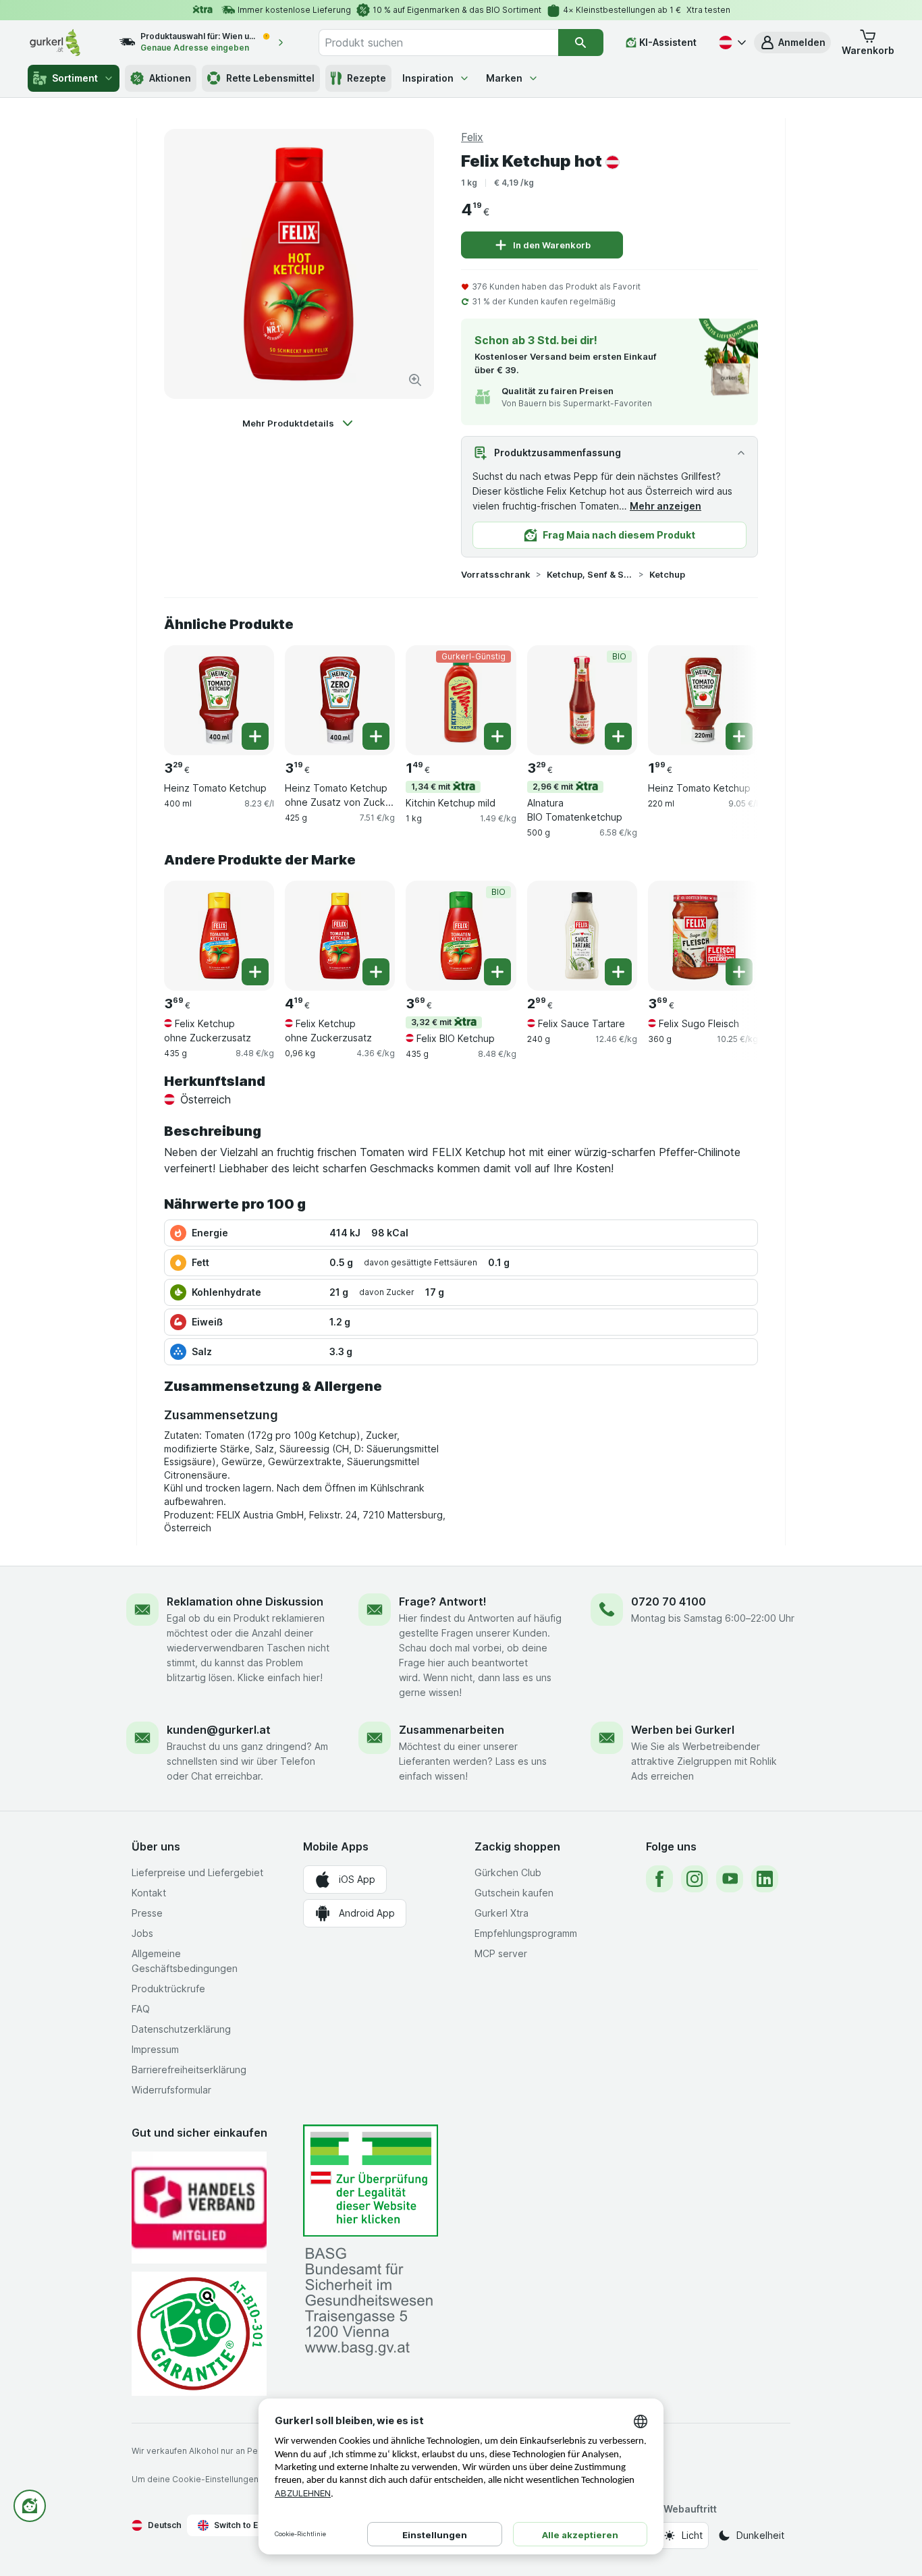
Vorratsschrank (496, 574)
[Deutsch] (731, 43)
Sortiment (75, 78)
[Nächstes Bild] (731, 699)
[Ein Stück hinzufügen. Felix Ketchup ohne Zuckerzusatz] (255, 972)
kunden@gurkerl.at (219, 1730)
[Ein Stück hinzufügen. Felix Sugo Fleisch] (739, 972)
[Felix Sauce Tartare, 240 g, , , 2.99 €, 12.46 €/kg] (582, 936)
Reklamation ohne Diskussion (245, 1601)
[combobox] (438, 43)
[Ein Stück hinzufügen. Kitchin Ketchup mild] (497, 736)
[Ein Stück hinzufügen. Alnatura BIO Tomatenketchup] (618, 736)
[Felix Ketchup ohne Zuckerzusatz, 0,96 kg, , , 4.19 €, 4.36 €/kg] (340, 936)
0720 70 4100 (669, 1601)
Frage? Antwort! (443, 1601)
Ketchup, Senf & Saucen (590, 574)
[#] (371, 2181)
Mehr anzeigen (666, 506)
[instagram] (695, 1879)
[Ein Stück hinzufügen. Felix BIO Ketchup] (497, 972)
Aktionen (170, 78)
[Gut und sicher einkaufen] (199, 2333)
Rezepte (367, 78)
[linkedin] (765, 1879)
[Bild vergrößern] (415, 380)
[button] (792, 43)
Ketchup (667, 574)
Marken (504, 78)
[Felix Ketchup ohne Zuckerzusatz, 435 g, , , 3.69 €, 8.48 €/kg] (219, 936)
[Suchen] (581, 43)
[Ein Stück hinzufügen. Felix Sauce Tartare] (618, 972)
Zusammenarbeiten (452, 1730)
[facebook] (659, 1879)
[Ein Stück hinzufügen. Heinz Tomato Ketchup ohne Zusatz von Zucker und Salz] (376, 736)
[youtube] (730, 1879)
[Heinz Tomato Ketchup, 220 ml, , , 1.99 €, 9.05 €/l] (703, 700)
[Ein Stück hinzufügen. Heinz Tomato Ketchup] (255, 736)
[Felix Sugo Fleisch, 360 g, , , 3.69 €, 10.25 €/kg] (703, 936)
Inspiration (428, 78)
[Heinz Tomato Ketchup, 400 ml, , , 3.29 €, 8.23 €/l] (219, 700)
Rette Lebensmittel (270, 78)
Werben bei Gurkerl (683, 1730)
